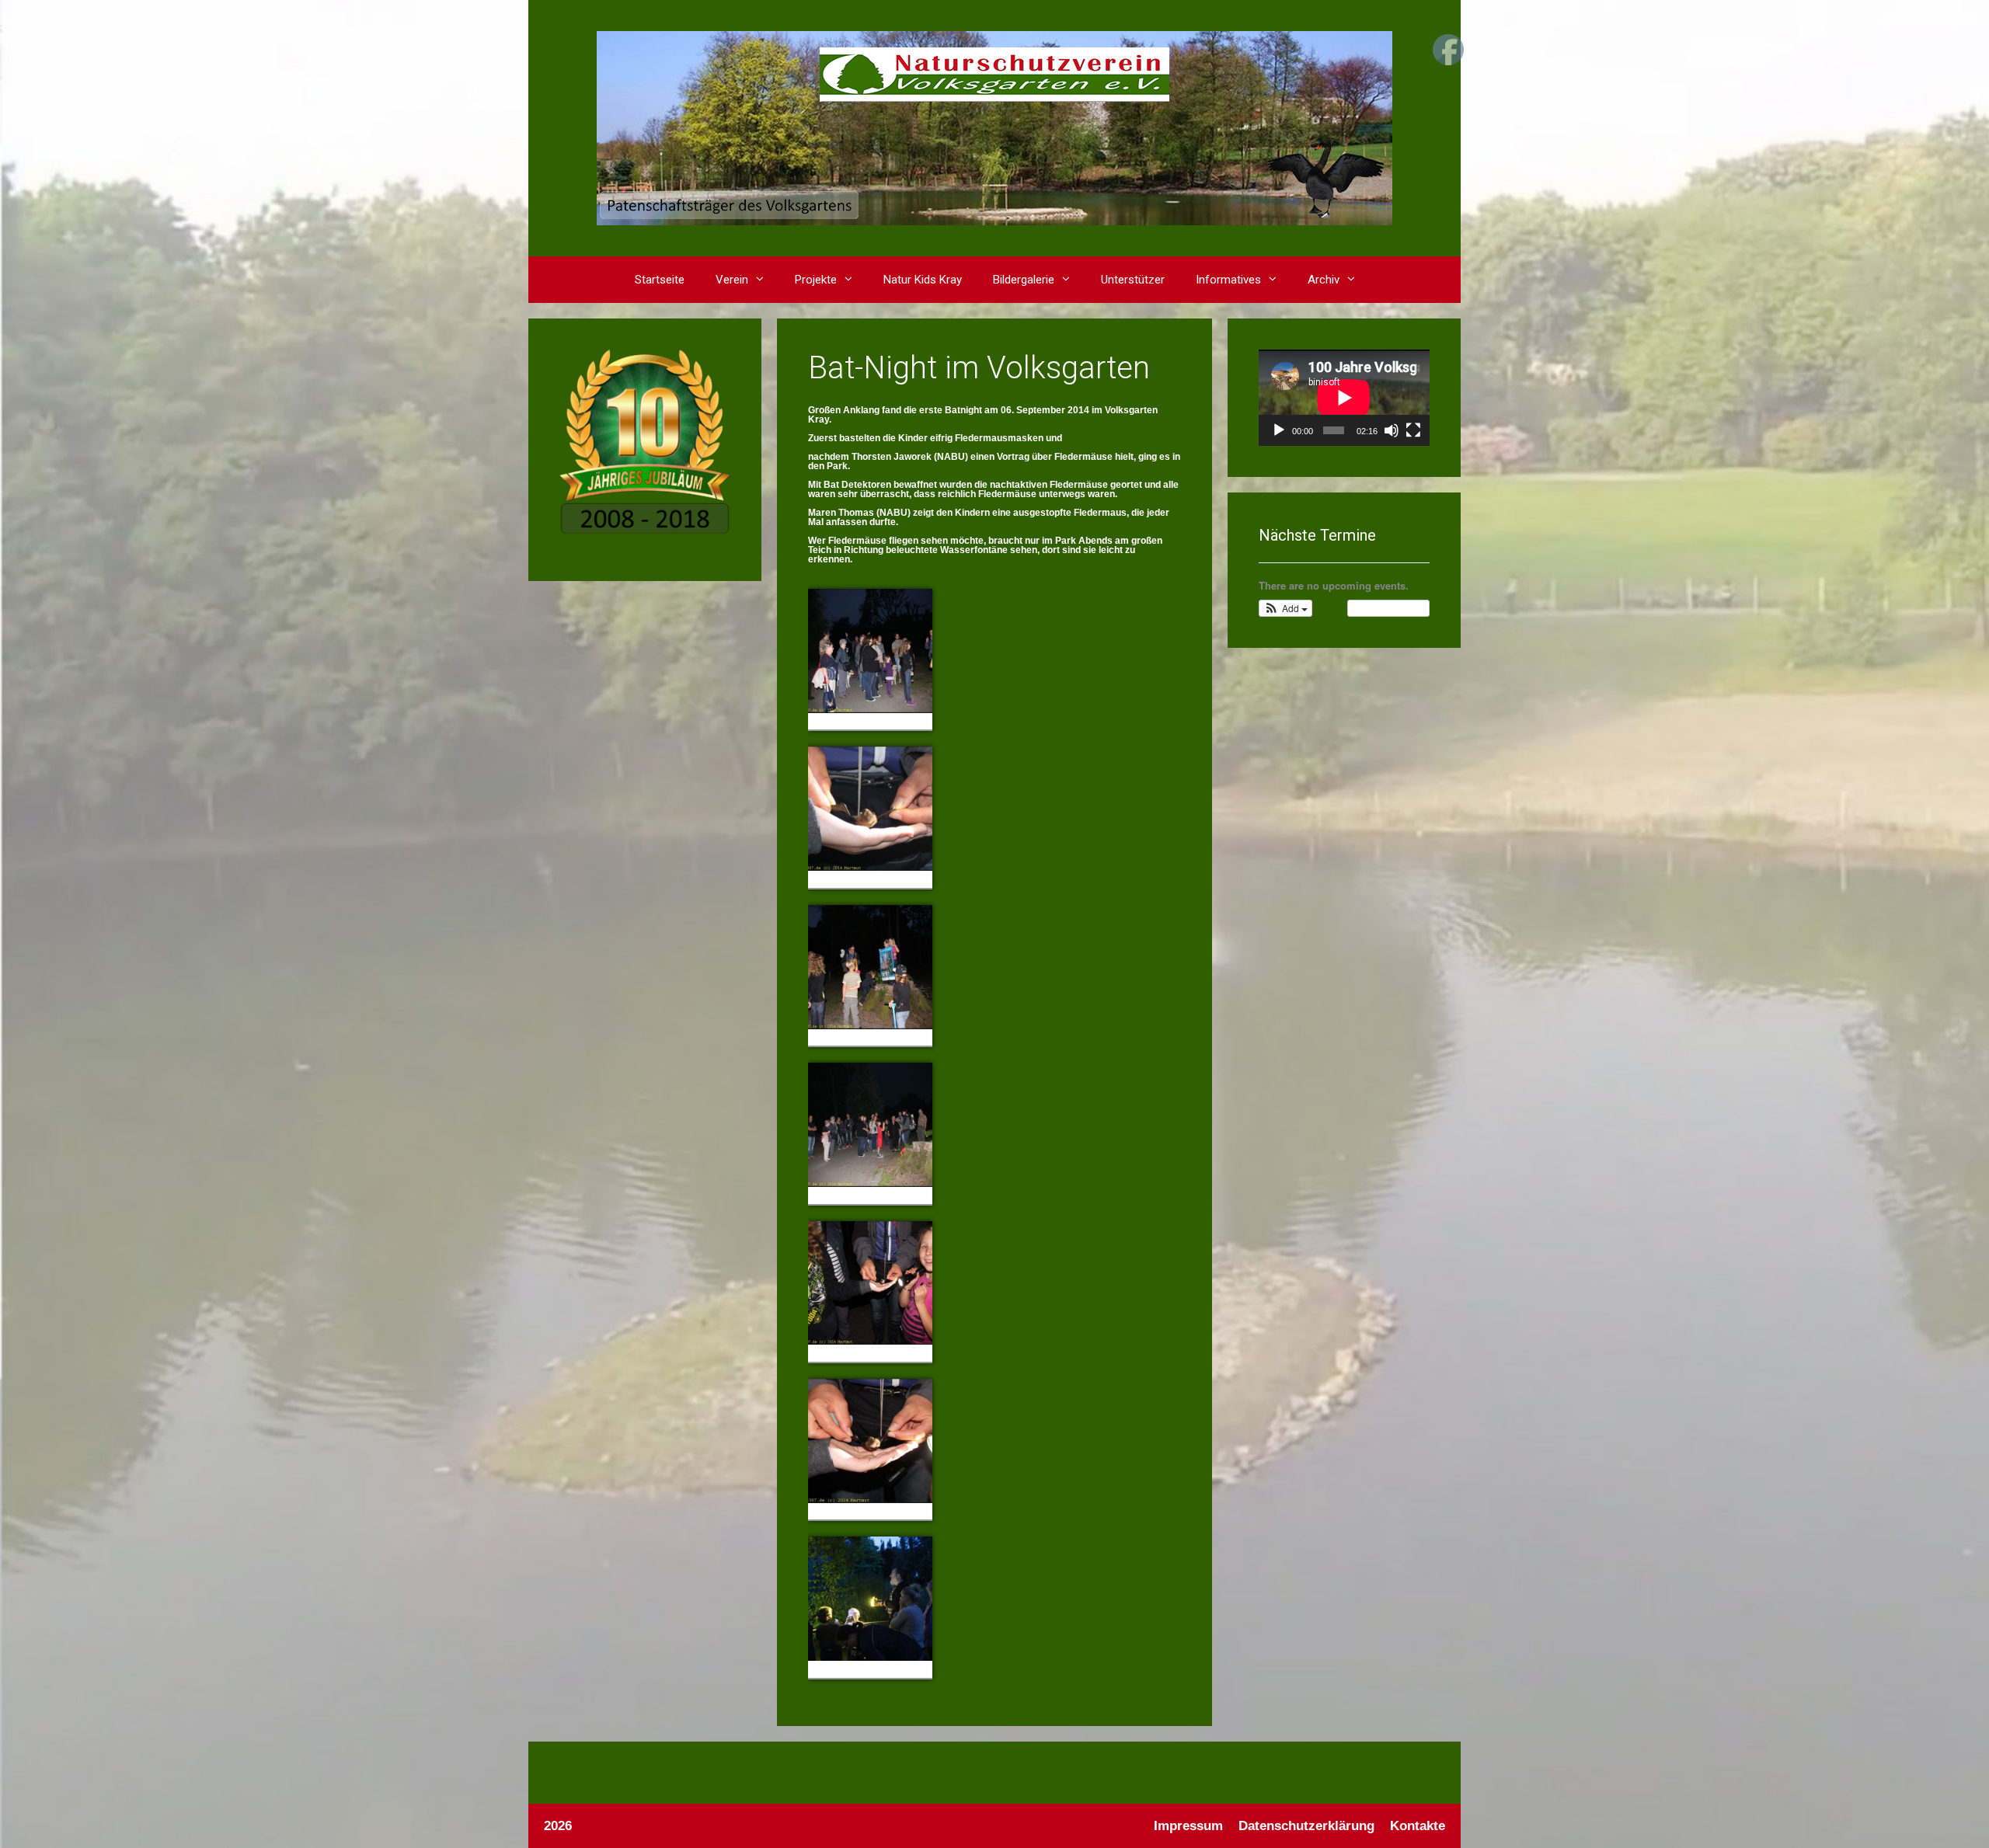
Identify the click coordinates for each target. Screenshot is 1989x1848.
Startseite (660, 280)
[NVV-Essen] (994, 127)
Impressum (1188, 1826)
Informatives (1228, 280)
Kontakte (1418, 1826)
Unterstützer (1133, 280)
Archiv (1324, 280)
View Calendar (1385, 608)
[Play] (1279, 430)
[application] (1344, 398)
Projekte (816, 280)
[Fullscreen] (1413, 430)
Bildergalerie (1024, 280)
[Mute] (1392, 430)
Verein (732, 280)
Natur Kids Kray (923, 280)
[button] (764, 280)
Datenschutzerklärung (1306, 1826)
